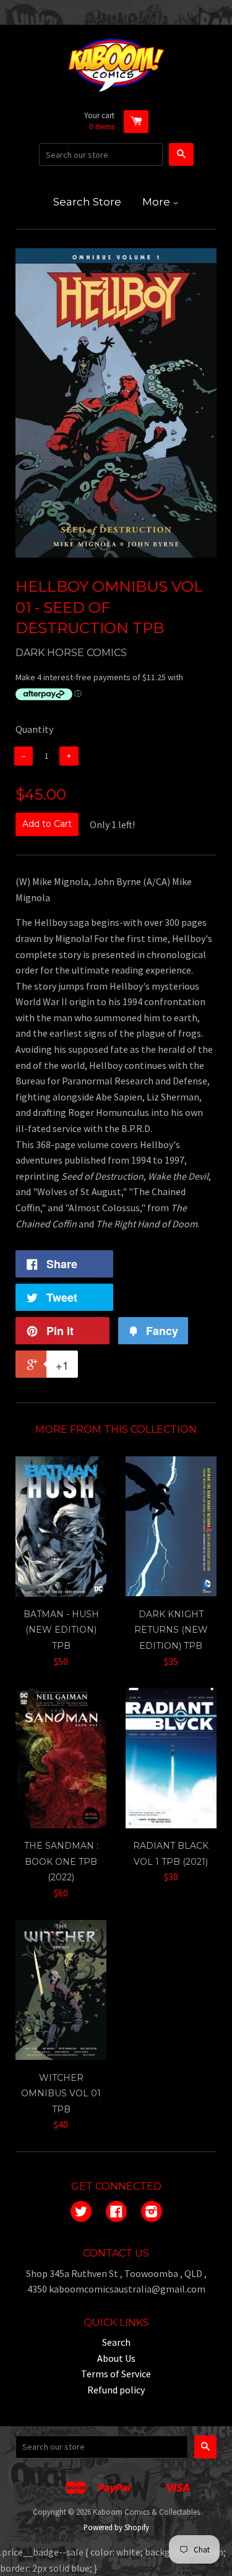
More (157, 202)
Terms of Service (116, 2374)
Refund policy (116, 2390)
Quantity (34, 729)
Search (116, 2342)
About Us (116, 2358)
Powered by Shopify (116, 2527)
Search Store (87, 202)
